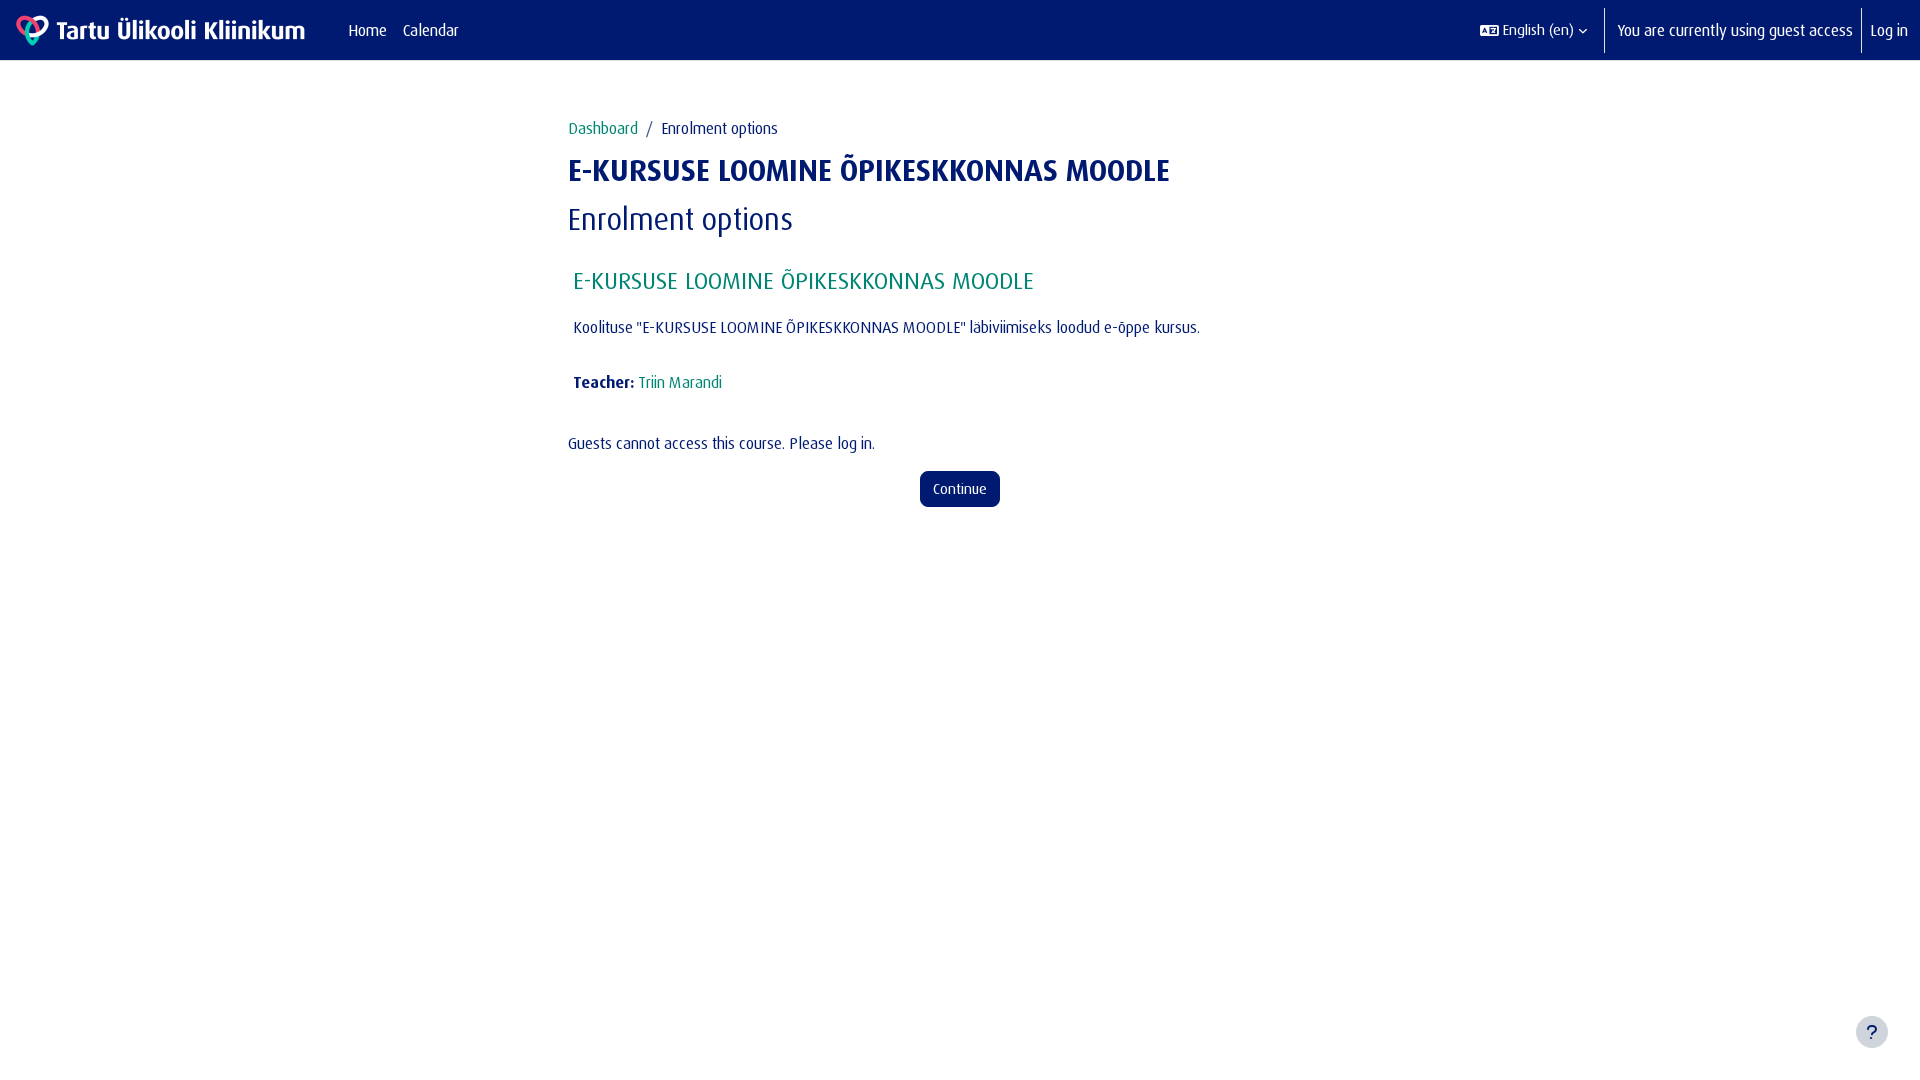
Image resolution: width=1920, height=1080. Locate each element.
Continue (960, 488)
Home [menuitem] (367, 30)
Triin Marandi (680, 382)
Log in (1889, 30)
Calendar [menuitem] (431, 30)
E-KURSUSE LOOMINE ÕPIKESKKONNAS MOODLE (803, 280)
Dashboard (603, 128)
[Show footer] (1872, 1032)
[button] (1533, 30)
